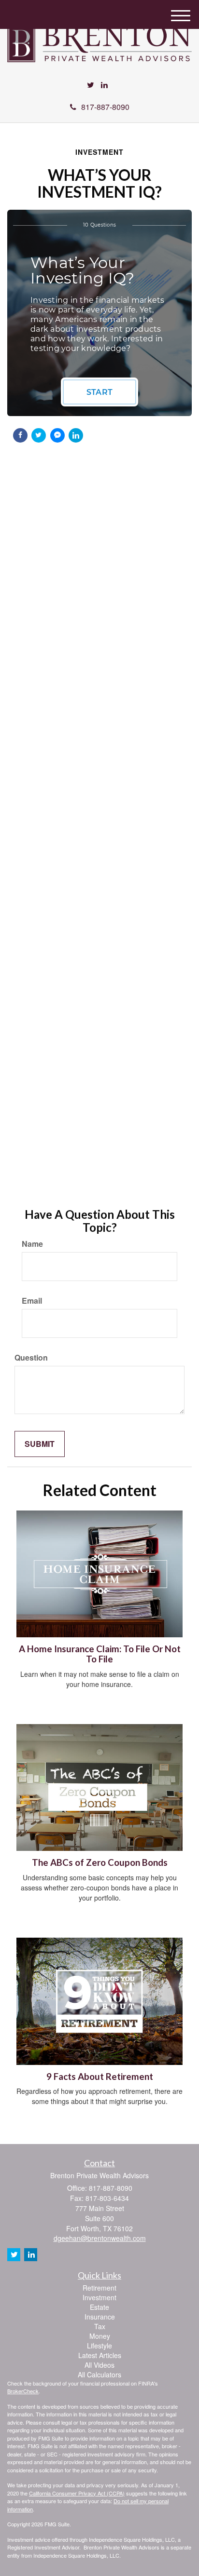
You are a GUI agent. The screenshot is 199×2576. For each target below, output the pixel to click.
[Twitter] (91, 85)
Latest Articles (100, 2355)
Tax (100, 2326)
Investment (99, 2297)
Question (31, 1358)
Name (32, 1244)
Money (100, 2336)
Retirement (99, 2288)
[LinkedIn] (104, 85)
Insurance (100, 2317)
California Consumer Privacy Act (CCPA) (77, 2493)
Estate (99, 2307)
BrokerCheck (23, 2391)
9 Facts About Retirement (100, 2077)
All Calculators (99, 2374)
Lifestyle (99, 2346)
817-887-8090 (105, 107)
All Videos (99, 2365)
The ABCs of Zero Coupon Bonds (100, 1862)
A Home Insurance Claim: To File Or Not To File (100, 1654)
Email (32, 1301)
